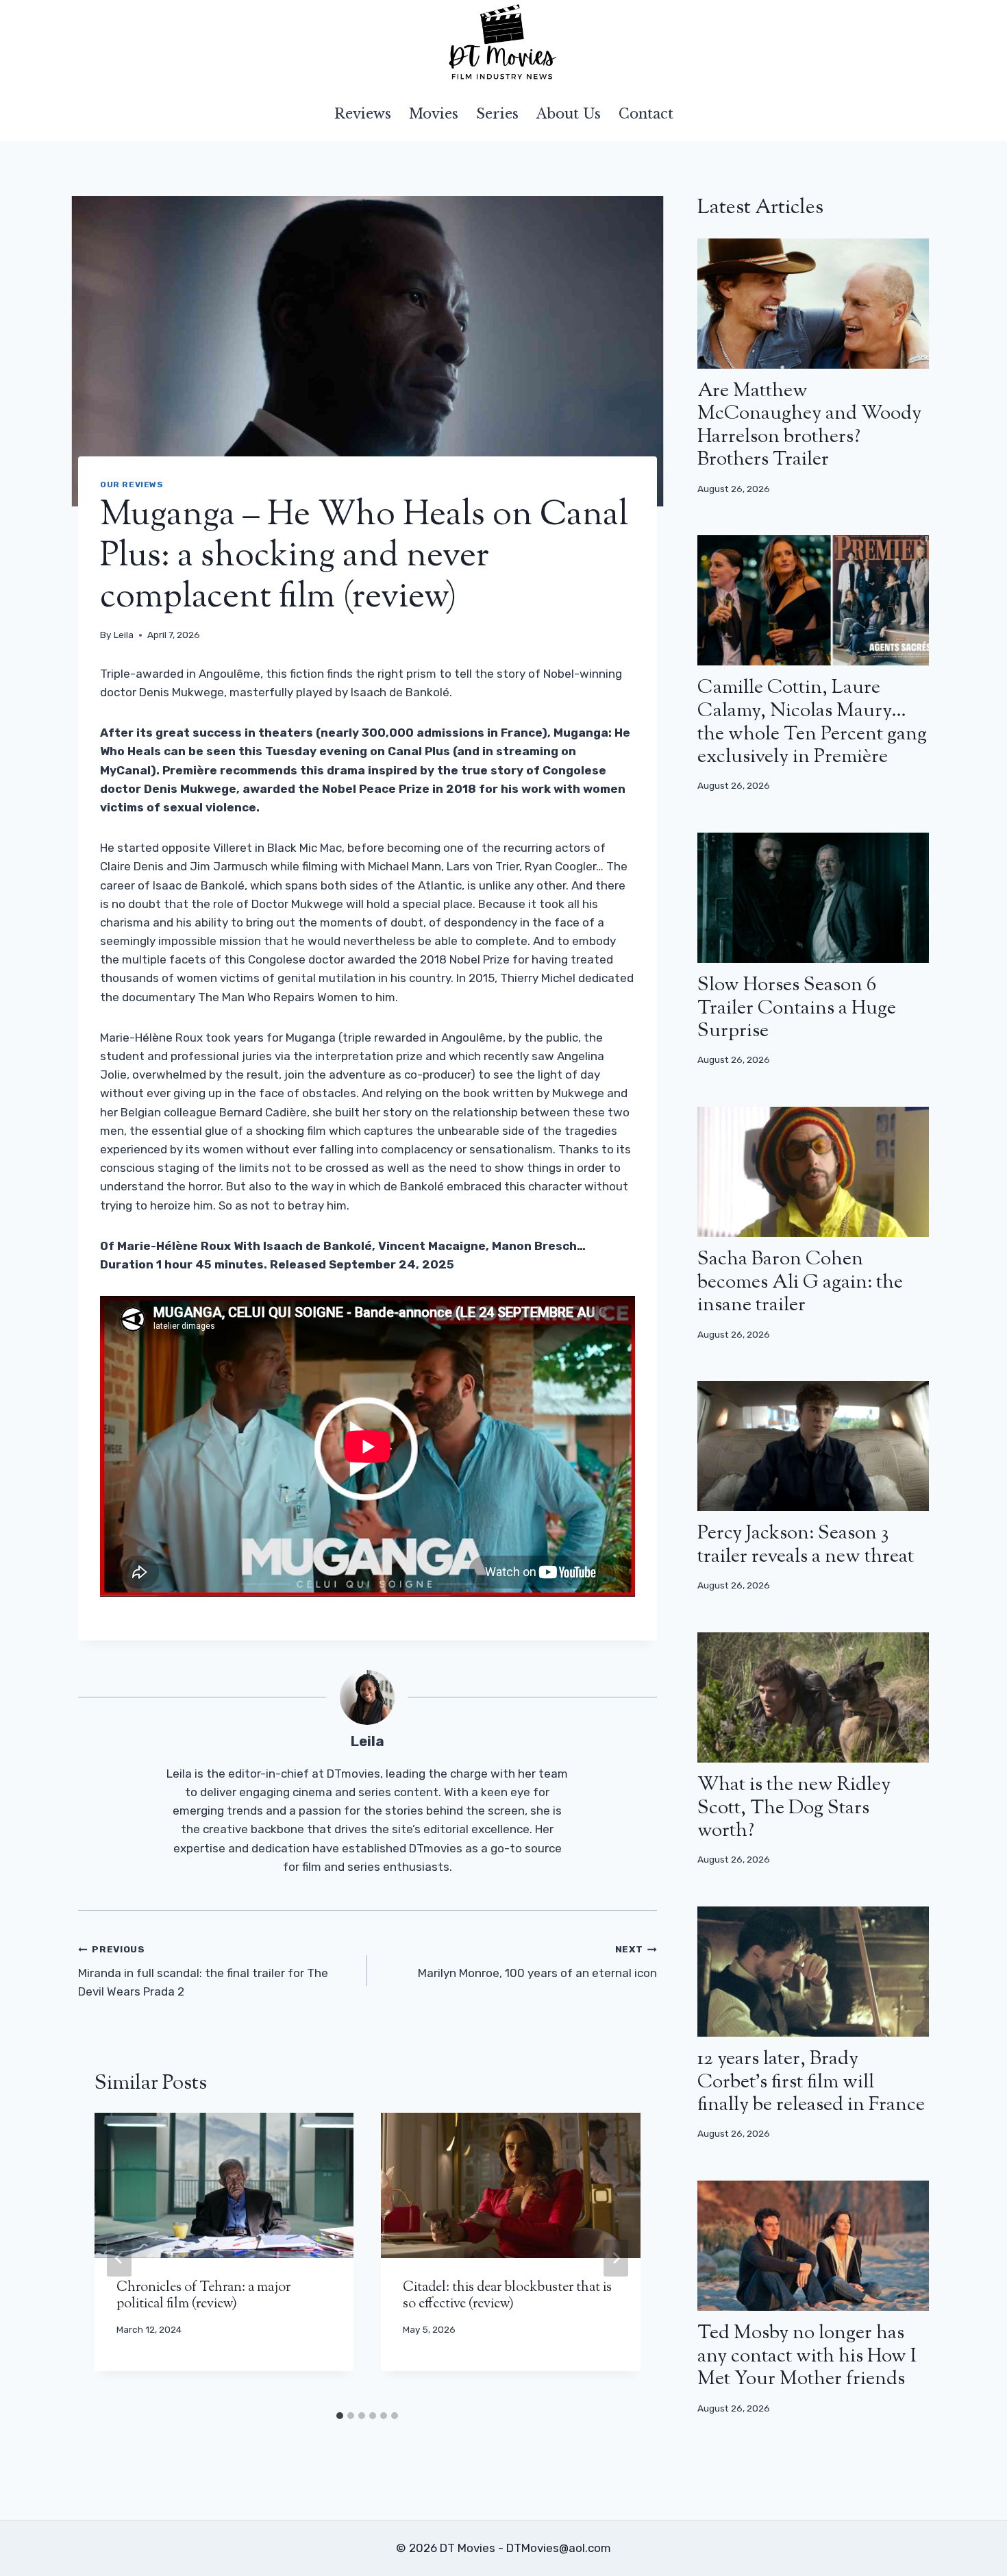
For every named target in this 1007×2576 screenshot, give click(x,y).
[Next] (616, 2258)
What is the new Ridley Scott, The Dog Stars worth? (794, 1808)
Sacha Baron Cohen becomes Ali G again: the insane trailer (800, 1283)
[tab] (340, 2416)
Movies (434, 114)
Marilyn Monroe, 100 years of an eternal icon (537, 1962)
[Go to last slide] (119, 2258)
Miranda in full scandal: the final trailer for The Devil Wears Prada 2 (203, 1971)
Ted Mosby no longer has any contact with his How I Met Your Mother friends (807, 2356)
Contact (646, 114)
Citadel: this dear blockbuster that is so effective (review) (507, 2296)
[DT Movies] (503, 43)
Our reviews (132, 484)
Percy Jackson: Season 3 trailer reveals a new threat (806, 1545)
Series (497, 114)
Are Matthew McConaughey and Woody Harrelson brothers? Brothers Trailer (809, 426)
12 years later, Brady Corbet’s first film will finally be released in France (811, 2082)
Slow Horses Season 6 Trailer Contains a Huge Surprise (797, 1008)
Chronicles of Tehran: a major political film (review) (203, 2296)
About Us (569, 114)
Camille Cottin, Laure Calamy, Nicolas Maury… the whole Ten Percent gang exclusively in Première (812, 723)
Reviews (363, 114)
